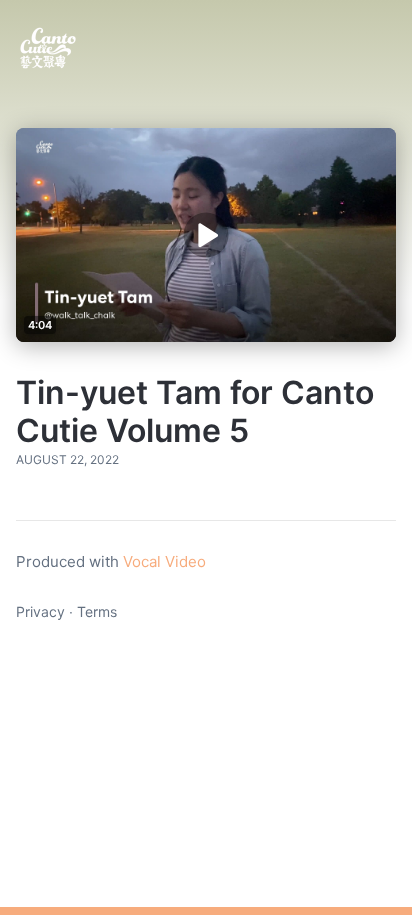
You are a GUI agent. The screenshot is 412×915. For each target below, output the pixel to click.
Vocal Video (164, 561)
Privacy (40, 611)
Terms (97, 611)
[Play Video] (205, 234)
